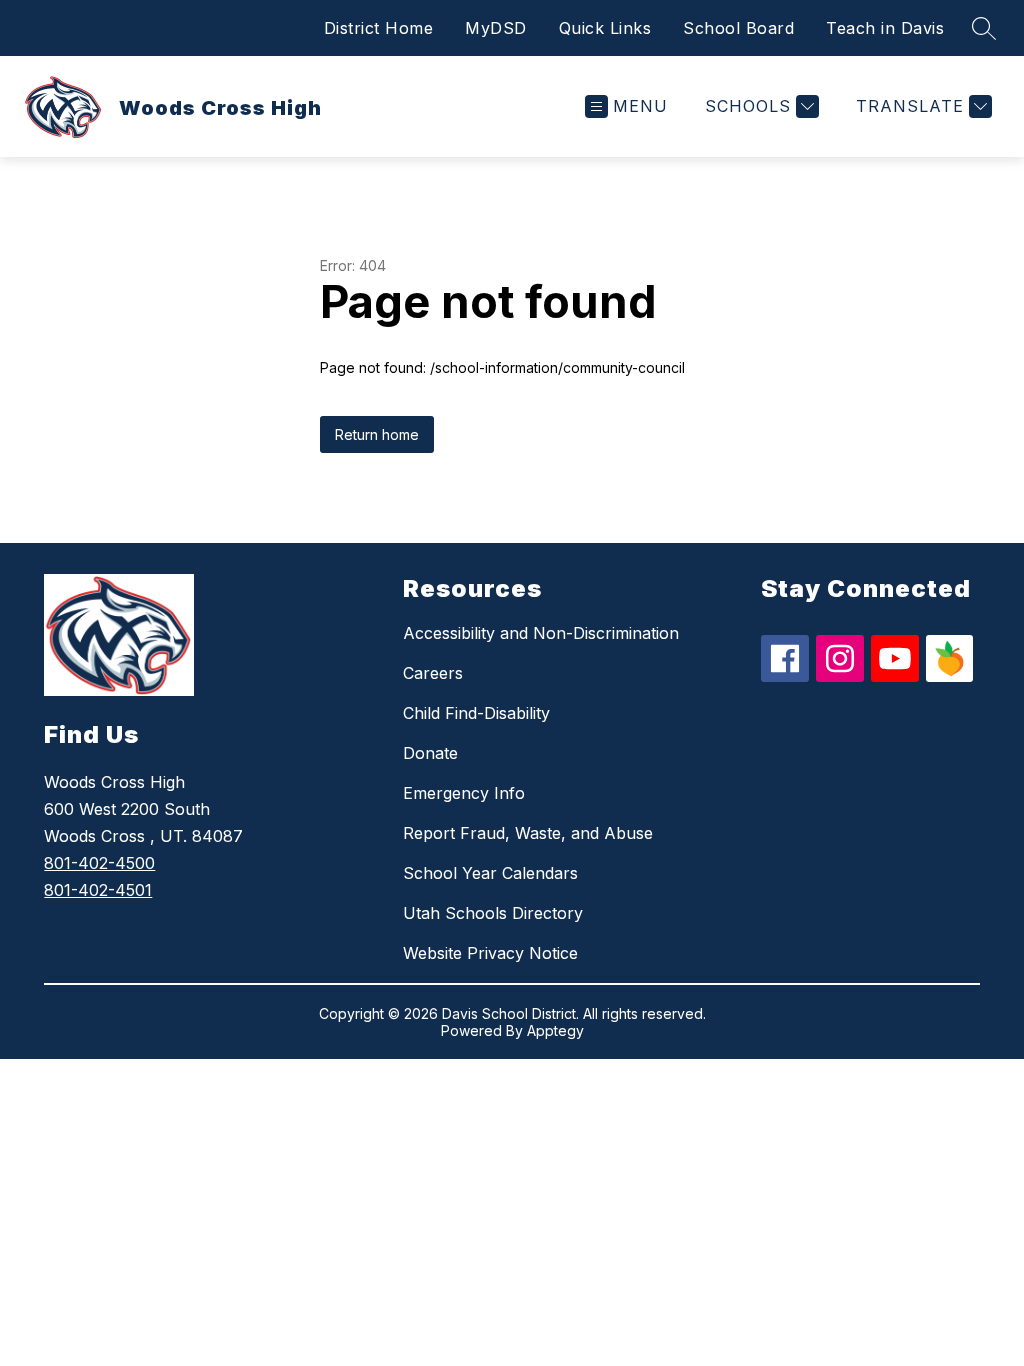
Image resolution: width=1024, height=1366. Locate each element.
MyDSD (496, 28)
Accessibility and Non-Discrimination (541, 633)
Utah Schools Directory (493, 913)
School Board (738, 28)
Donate (430, 753)
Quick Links (605, 28)
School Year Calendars (490, 873)
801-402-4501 (98, 890)
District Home (379, 28)
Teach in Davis (885, 28)
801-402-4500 (99, 863)
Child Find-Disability (476, 713)
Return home (377, 434)
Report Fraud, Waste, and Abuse (528, 833)
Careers (433, 673)
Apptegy (555, 1030)
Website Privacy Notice (490, 953)
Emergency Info (464, 793)
